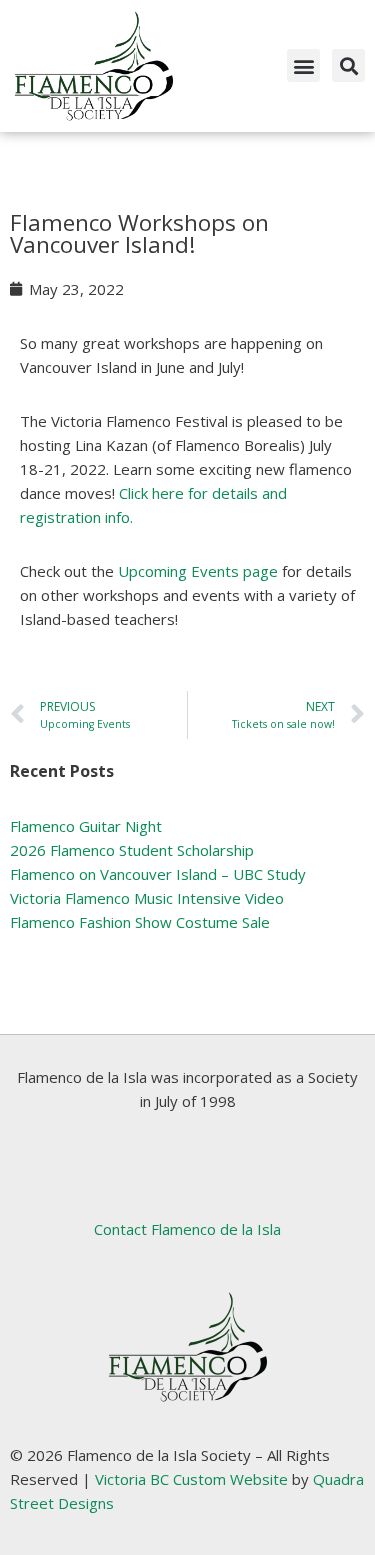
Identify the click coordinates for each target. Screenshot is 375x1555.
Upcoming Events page (198, 571)
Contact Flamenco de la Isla (187, 1229)
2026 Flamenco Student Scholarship (132, 850)
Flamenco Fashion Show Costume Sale (140, 922)
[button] (303, 65)
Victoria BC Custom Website (191, 1479)
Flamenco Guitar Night (86, 826)
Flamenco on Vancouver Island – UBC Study (158, 874)
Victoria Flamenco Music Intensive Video (147, 898)
